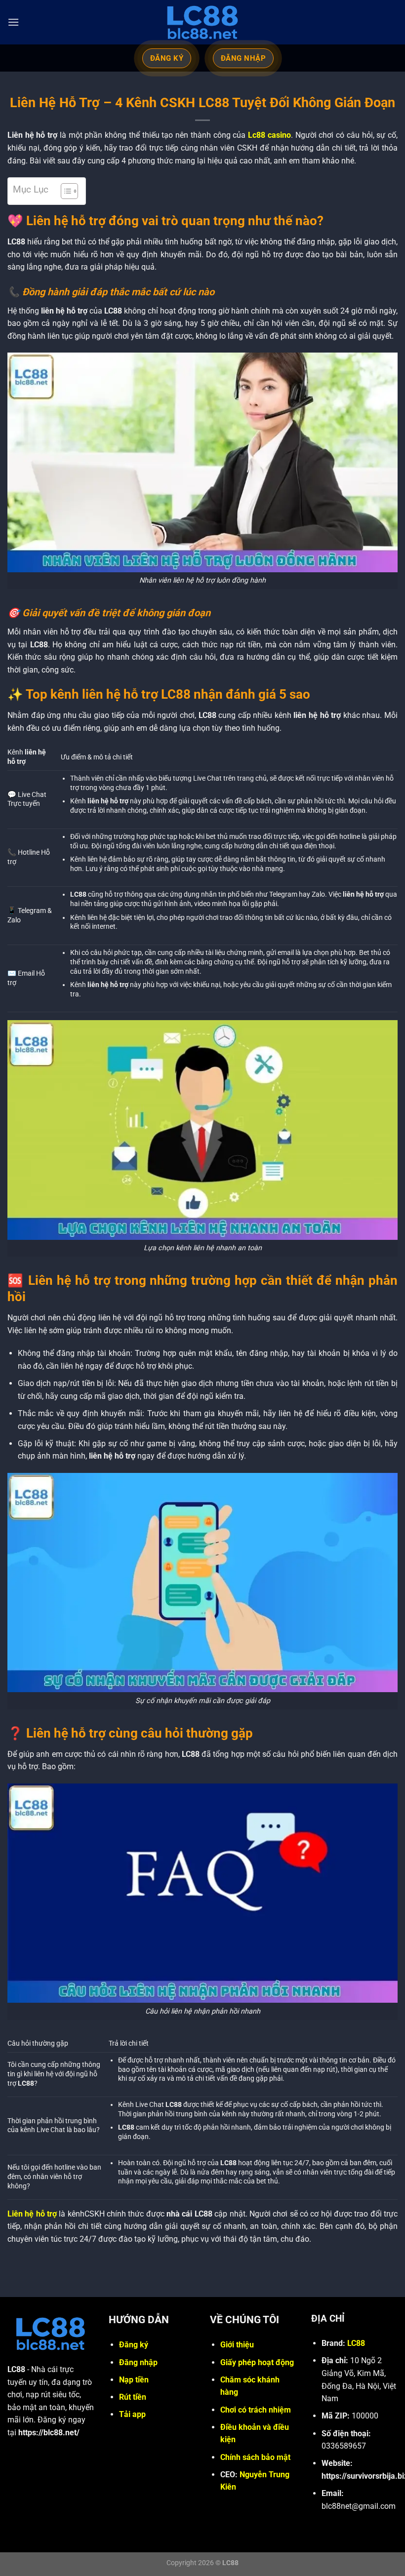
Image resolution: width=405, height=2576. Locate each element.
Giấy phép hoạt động (257, 2362)
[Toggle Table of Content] (64, 191)
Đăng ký (134, 2345)
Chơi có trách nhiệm (256, 2410)
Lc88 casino (269, 135)
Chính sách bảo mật (255, 2457)
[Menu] (13, 22)
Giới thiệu (237, 2345)
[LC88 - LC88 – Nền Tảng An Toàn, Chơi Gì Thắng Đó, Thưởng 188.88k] (202, 22)
